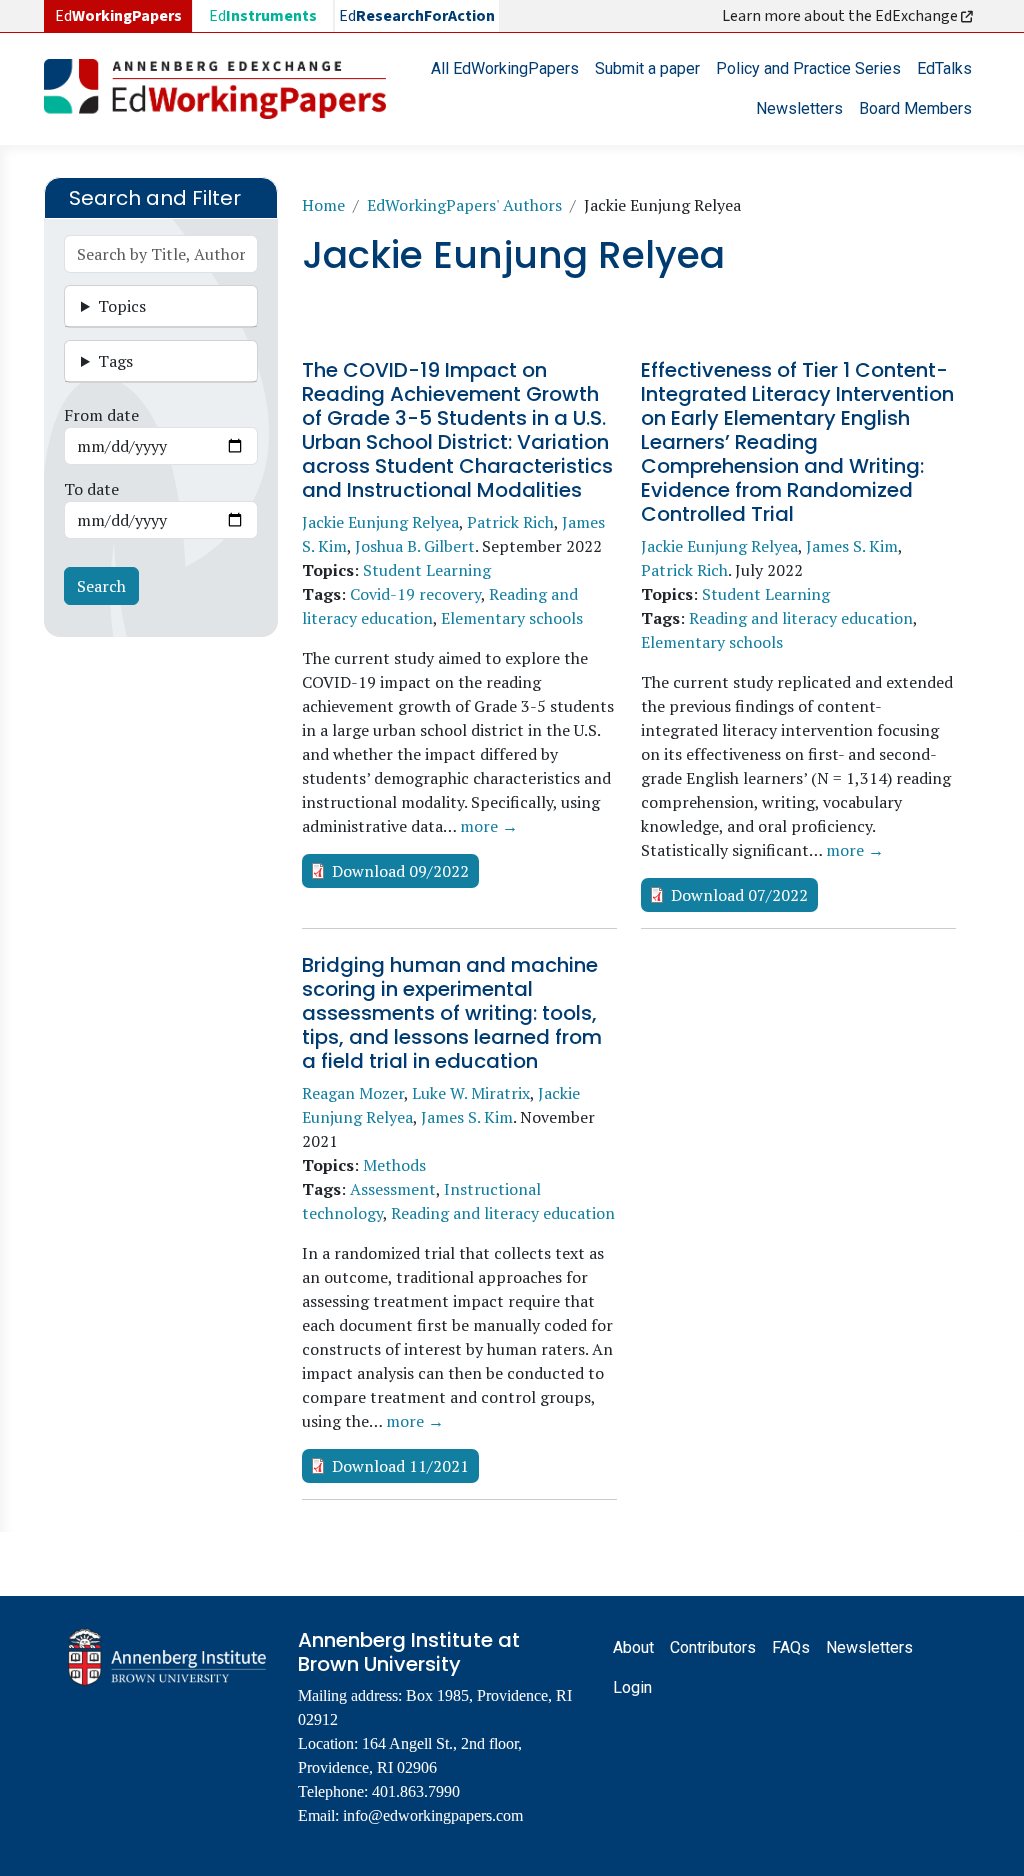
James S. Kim (852, 546)
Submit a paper (647, 68)
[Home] (223, 89)
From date (101, 415)
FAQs (791, 1647)
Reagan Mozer (353, 1093)
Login (632, 1687)
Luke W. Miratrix (471, 1093)
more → (489, 826)
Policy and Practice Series (808, 68)
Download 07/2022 (739, 895)
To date (91, 489)
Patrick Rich (510, 522)
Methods (394, 1165)
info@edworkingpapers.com (433, 1815)
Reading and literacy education (801, 618)
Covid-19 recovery (415, 594)
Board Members (915, 108)
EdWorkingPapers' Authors (464, 205)
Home (323, 205)
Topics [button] (122, 306)
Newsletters (799, 108)
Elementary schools (512, 618)
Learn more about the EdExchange (841, 16)
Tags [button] (115, 361)
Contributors (713, 1647)
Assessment (393, 1189)
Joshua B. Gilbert (415, 546)
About (633, 1647)
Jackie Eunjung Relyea (380, 522)
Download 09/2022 (400, 871)
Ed (263, 16)
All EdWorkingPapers (505, 68)
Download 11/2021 (400, 1466)
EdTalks (944, 68)
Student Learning (427, 570)
